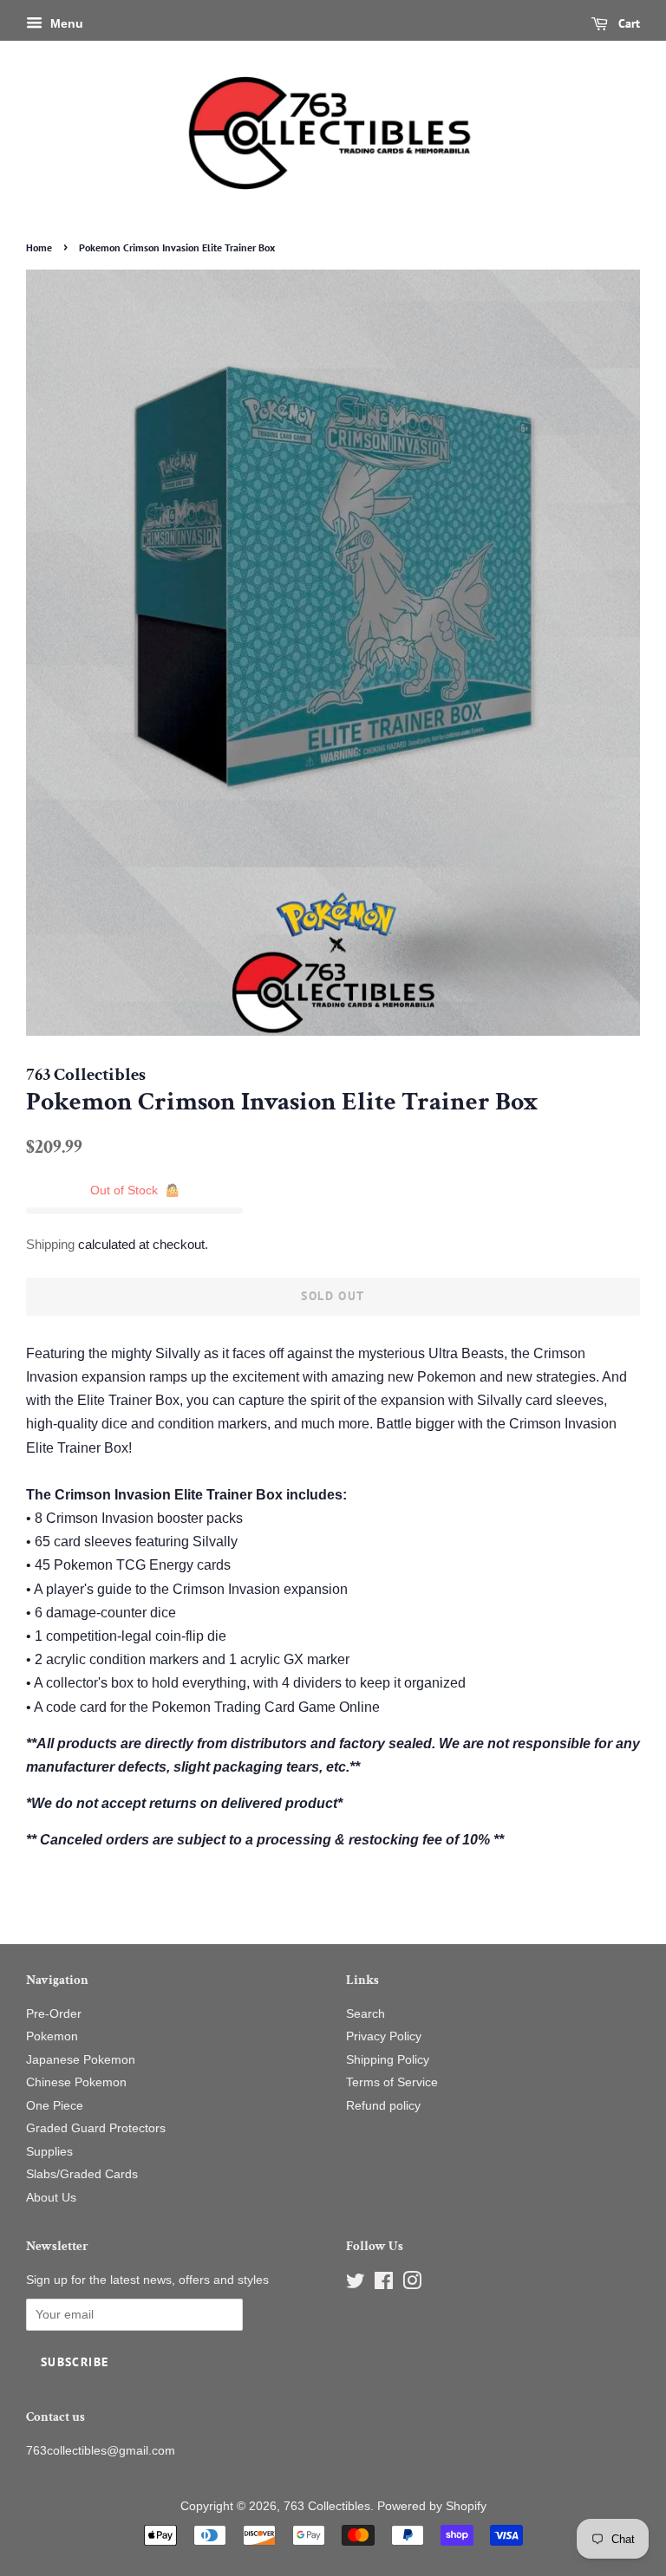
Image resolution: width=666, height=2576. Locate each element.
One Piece (55, 2106)
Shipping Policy (388, 2060)
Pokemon (52, 2036)
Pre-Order (54, 2014)
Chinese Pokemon (76, 2082)
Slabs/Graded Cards (82, 2174)
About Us (51, 2198)
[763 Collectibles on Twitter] (356, 2284)
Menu (65, 23)
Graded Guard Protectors (96, 2128)
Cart (627, 23)
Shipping (50, 1244)
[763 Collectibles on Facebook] (384, 2284)
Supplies (49, 2152)
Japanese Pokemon (81, 2060)
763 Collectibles (327, 2506)
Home (39, 247)
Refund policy (383, 2106)
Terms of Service (392, 2082)
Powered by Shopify (432, 2506)
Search (366, 2014)
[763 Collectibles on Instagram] (412, 2284)
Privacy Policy (384, 2036)
